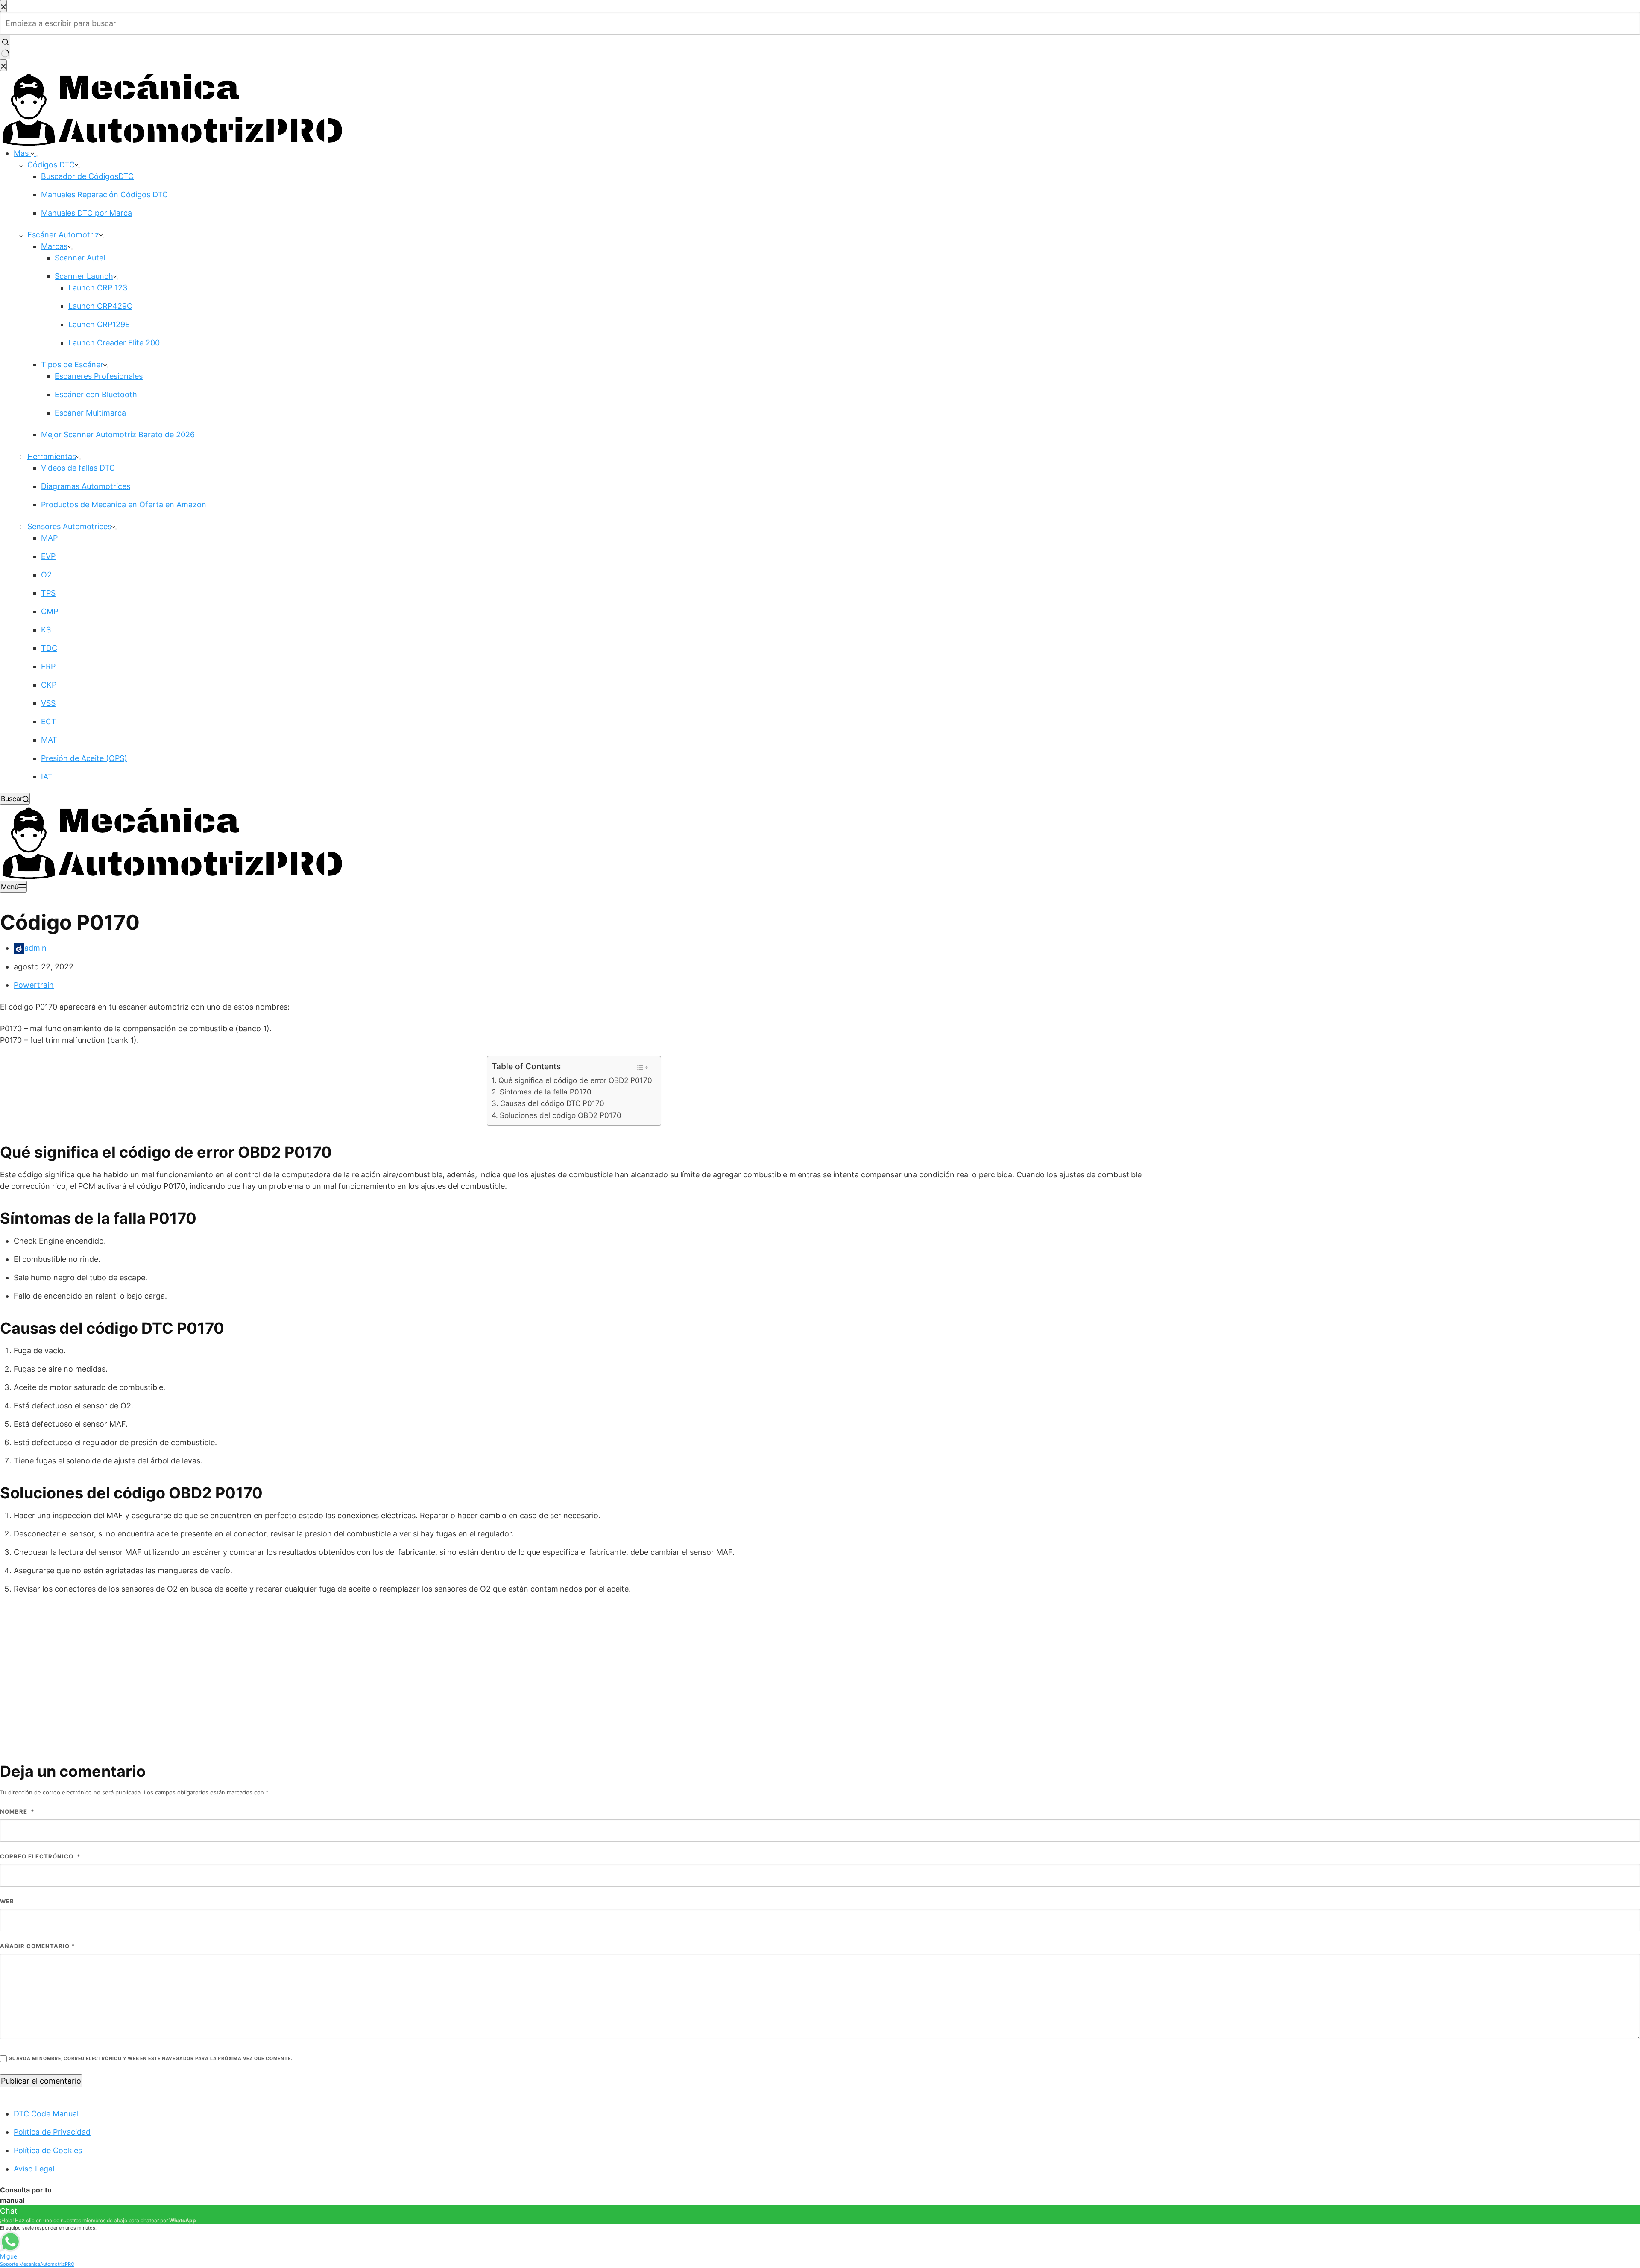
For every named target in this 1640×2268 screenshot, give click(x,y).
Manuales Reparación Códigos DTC (104, 195)
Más (22, 153)
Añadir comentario (38, 1946)
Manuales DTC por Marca (86, 213)
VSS (48, 703)
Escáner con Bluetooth (96, 394)
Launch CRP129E (99, 324)
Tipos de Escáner (72, 364)
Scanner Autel (80, 258)
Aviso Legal (34, 2169)
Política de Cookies (48, 2150)
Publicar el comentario (41, 2081)
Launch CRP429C (100, 306)
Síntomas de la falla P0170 (545, 1092)
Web (7, 1901)
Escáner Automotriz (63, 235)
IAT (47, 777)
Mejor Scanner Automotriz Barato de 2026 (118, 435)
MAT (49, 740)
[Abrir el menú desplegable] (37, 156)
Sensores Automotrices (69, 526)
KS (46, 630)
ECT (49, 721)
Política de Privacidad (52, 2132)
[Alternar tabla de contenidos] (643, 1068)
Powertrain (34, 985)
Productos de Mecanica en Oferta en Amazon (124, 505)
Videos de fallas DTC (78, 468)
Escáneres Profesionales (99, 376)
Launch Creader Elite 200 (114, 343)
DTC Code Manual (46, 2114)
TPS (48, 593)
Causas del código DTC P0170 (552, 1103)
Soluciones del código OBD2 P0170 (560, 1115)
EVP (48, 556)
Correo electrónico (40, 1856)
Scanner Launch (84, 276)
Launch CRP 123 (98, 288)
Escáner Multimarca (90, 413)
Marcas (54, 246)
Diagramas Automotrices (86, 486)
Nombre (17, 1811)
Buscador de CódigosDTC (87, 176)
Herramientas (52, 456)
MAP (49, 538)
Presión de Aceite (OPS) (84, 758)
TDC (49, 648)
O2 (46, 575)
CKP (49, 685)
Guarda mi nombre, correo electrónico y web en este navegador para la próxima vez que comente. (150, 2059)
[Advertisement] (820, 1665)
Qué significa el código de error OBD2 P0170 (575, 1080)
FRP (48, 666)
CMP (50, 611)
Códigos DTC (51, 165)
